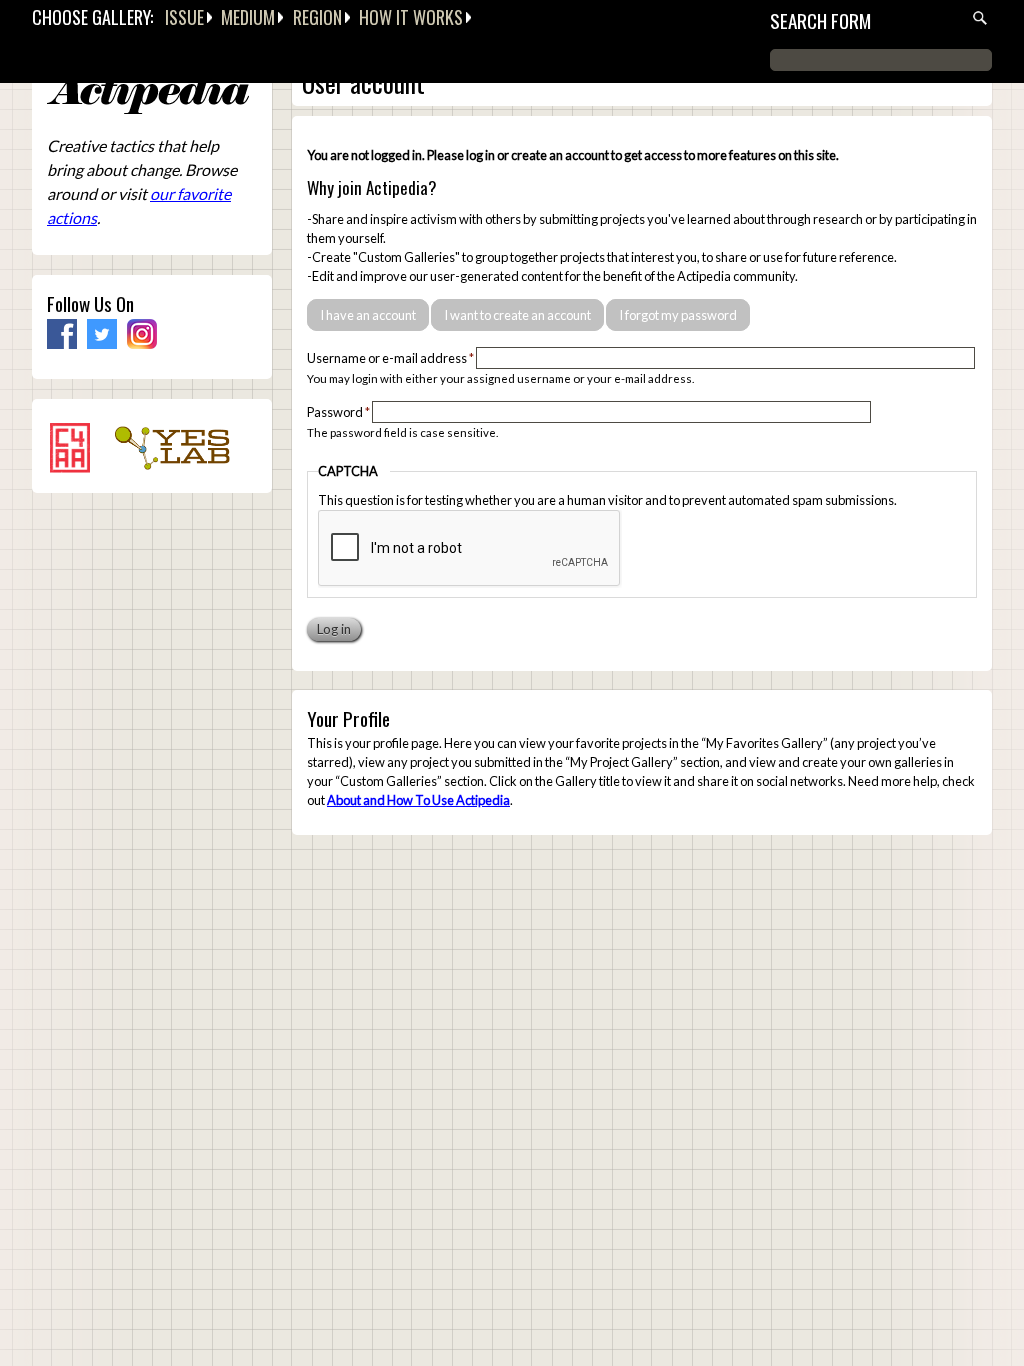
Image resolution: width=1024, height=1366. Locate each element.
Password (338, 412)
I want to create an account (517, 315)
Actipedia (148, 94)
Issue (184, 17)
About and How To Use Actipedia (418, 800)
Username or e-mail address (390, 358)
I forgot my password (678, 315)
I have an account (368, 315)
